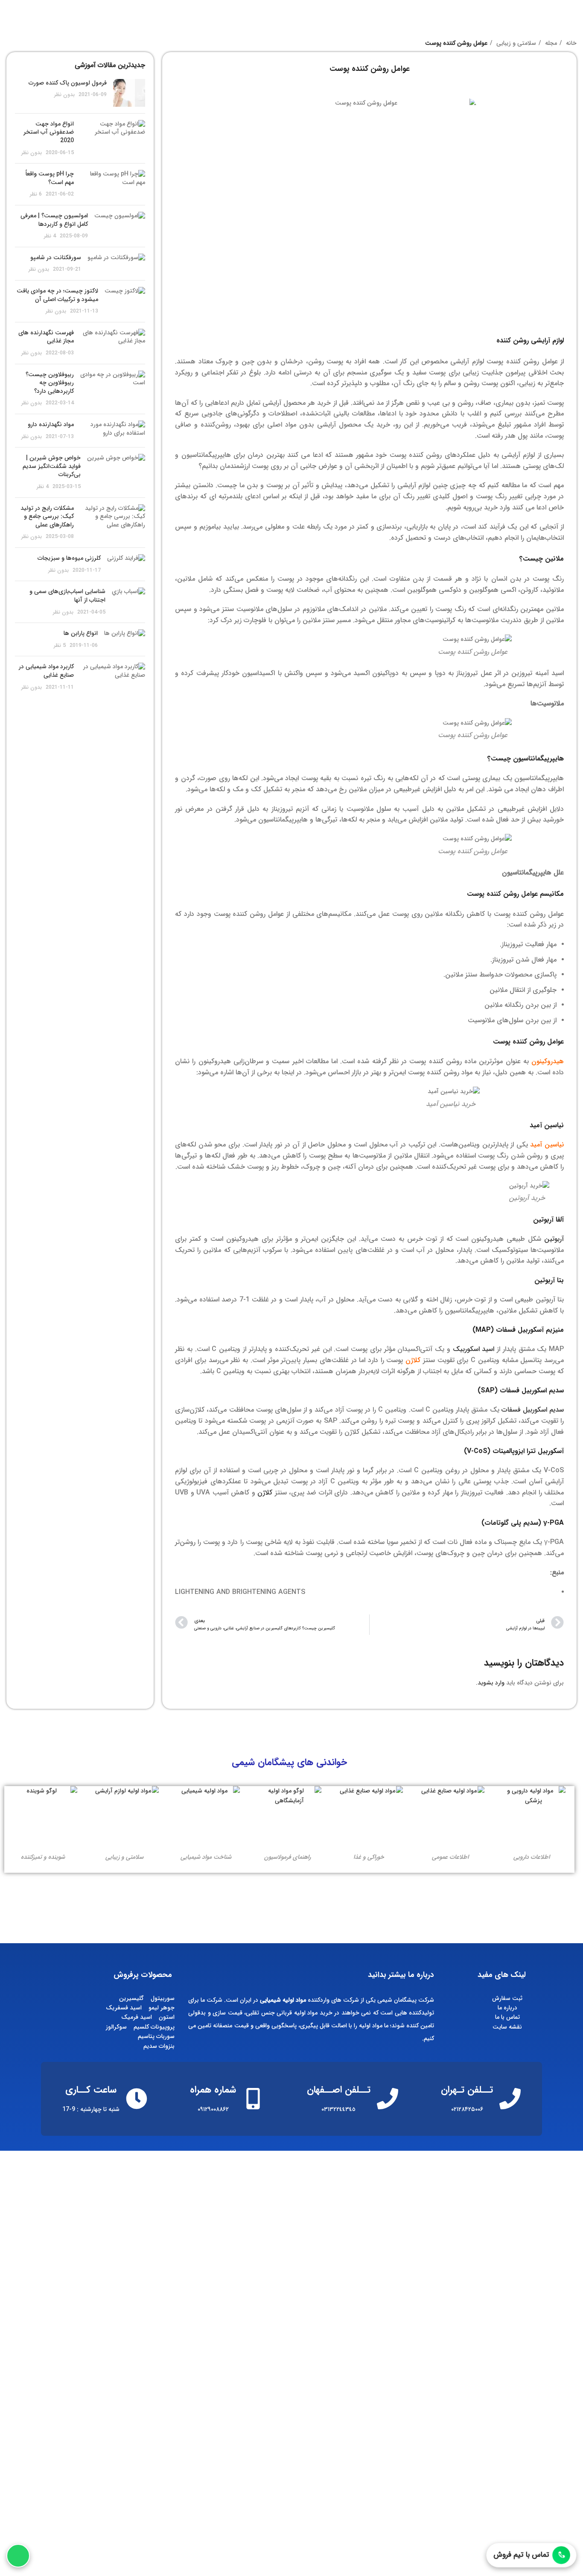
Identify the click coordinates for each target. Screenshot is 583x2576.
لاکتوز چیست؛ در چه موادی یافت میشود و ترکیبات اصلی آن (57, 295)
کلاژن (265, 1493)
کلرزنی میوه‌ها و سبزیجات (69, 558)
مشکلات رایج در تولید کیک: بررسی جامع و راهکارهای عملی (47, 516)
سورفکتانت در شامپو (56, 257)
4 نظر (50, 236)
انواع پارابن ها (81, 633)
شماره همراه (213, 2090)
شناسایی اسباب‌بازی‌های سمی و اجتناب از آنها (67, 596)
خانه (570, 43)
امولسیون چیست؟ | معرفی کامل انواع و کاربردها (54, 220)
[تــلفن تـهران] (510, 2099)
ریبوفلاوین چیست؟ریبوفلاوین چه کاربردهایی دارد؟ (50, 383)
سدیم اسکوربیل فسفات (533, 1410)
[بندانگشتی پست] (129, 93)
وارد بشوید (491, 1683)
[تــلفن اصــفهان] (388, 2099)
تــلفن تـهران (467, 2090)
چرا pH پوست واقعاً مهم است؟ (50, 178)
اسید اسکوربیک (474, 1349)
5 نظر (60, 646)
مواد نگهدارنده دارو (51, 424)
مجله (550, 43)
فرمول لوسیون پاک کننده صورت (68, 83)
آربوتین (554, 1239)
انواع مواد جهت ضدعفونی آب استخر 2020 (49, 132)
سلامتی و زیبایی (515, 43)
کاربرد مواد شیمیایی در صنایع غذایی (46, 671)
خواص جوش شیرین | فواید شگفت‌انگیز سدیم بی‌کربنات (52, 466)
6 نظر (36, 194)
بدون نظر (64, 95)
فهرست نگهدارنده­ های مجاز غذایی (46, 337)
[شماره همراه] (253, 2099)
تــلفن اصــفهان (339, 2090)
